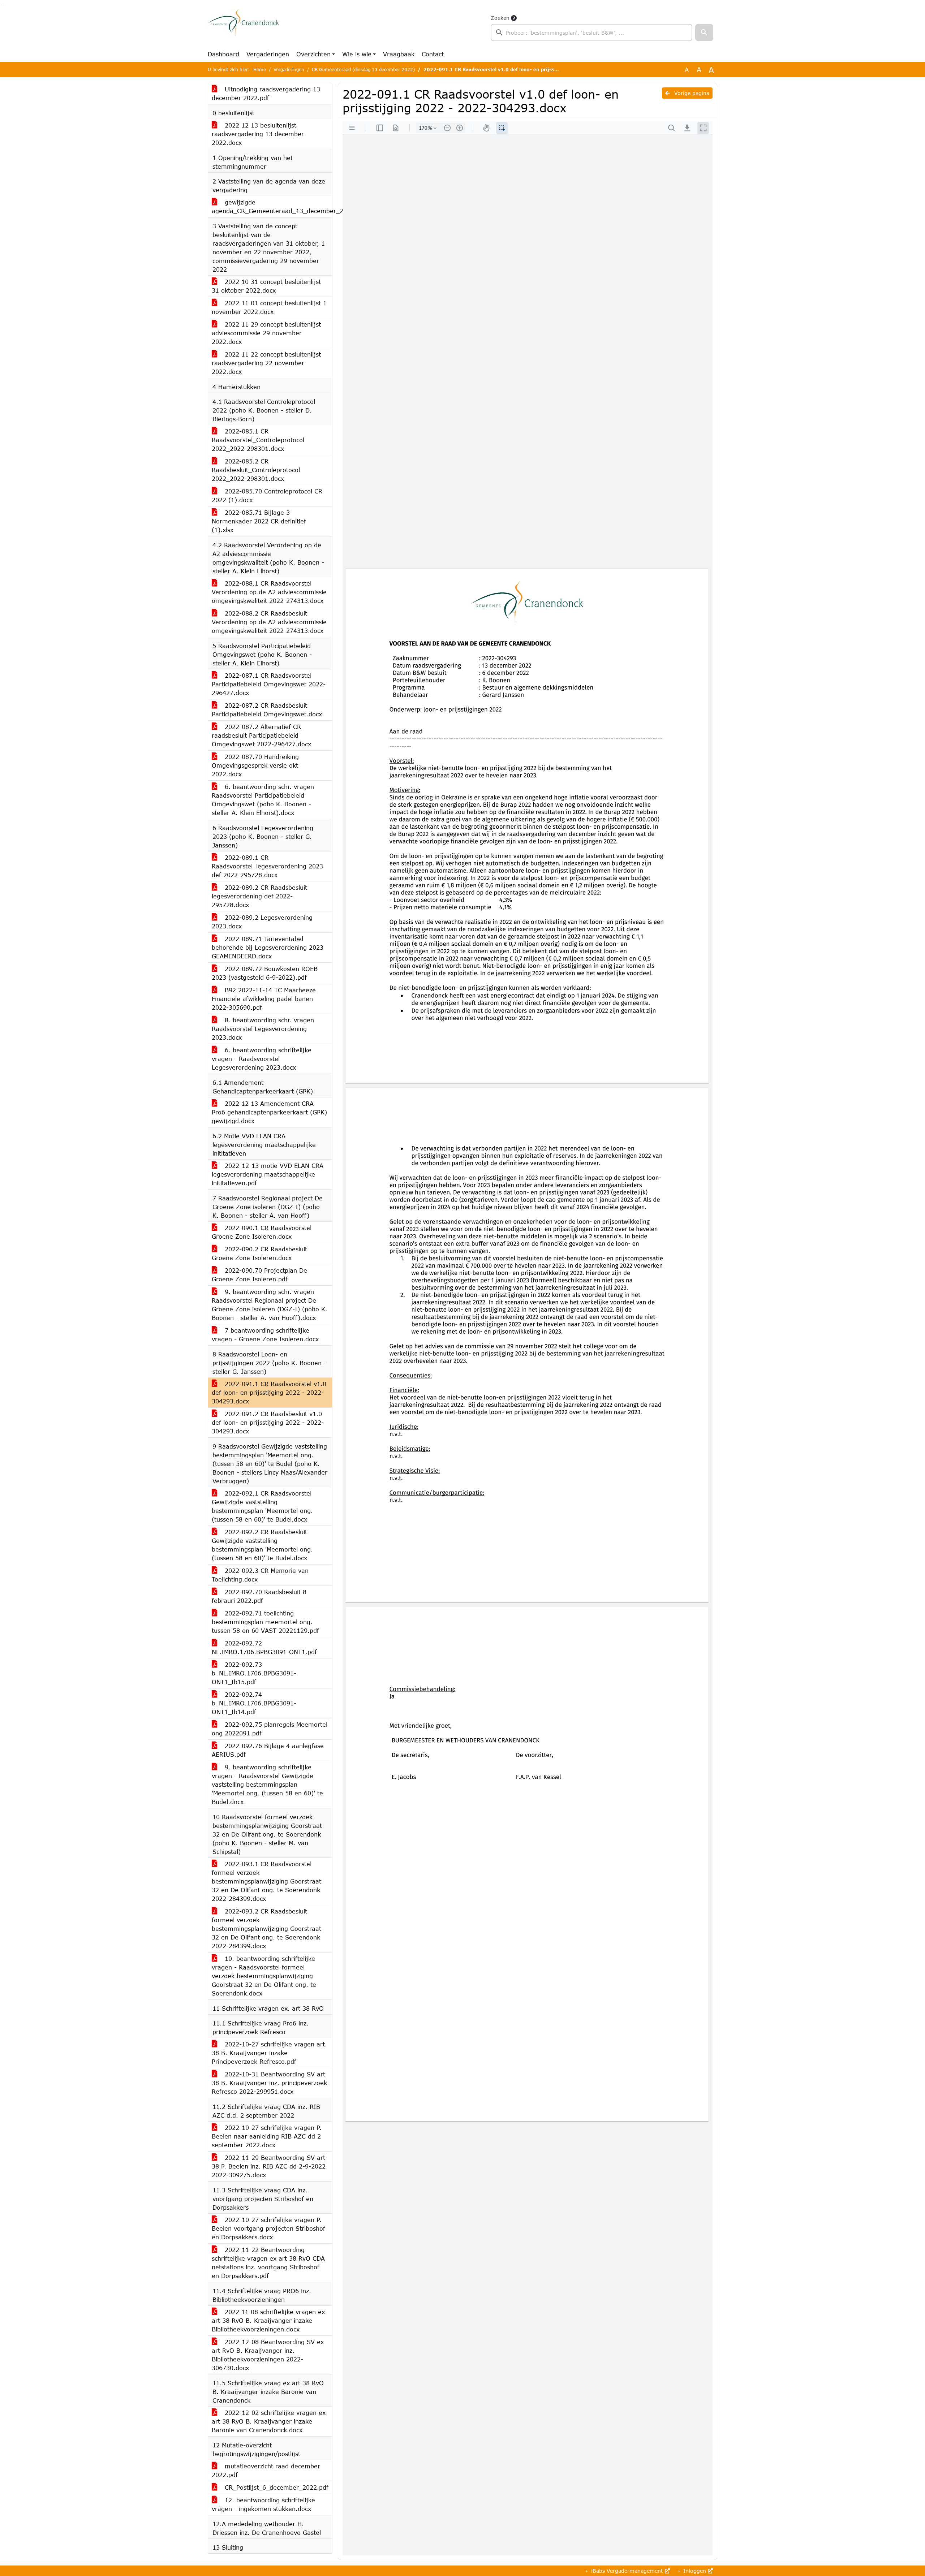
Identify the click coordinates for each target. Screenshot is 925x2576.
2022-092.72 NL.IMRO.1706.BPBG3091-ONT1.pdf (264, 1647)
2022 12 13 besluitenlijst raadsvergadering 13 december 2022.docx (258, 134)
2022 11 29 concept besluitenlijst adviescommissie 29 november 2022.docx (266, 333)
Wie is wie (357, 54)
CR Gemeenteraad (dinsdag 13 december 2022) (363, 70)
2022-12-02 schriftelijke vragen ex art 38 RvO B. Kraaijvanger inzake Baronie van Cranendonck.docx (269, 2421)
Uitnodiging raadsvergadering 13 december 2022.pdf (266, 93)
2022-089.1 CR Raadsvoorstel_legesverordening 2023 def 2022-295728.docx (267, 866)
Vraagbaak (399, 54)
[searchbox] (591, 33)
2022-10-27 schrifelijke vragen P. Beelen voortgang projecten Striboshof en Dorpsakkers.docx (268, 2228)
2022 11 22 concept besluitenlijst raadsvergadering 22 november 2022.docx (266, 363)
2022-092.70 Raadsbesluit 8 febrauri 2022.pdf (259, 1596)
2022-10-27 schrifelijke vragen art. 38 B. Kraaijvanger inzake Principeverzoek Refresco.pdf (269, 2053)
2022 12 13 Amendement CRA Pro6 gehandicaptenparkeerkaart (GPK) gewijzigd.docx (269, 1112)
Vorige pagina (691, 93)
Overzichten (313, 54)
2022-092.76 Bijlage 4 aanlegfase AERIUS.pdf (268, 1750)
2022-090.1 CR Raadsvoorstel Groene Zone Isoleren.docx (262, 1232)
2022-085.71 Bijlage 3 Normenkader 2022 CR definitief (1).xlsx (259, 521)
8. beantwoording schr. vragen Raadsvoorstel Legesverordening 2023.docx (263, 1029)
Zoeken (500, 18)
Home (260, 70)
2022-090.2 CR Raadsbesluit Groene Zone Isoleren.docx (259, 1253)
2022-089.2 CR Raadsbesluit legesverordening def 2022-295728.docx (259, 896)
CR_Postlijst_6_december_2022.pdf (276, 2487)
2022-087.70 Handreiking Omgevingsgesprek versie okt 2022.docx (255, 765)
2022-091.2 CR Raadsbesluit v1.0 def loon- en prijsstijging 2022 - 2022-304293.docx (268, 1422)
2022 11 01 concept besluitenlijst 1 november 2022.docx (269, 307)
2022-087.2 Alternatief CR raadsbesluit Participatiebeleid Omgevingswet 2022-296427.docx (261, 735)
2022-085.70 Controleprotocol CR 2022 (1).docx (267, 495)
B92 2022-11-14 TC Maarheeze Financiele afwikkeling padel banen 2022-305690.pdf (264, 999)
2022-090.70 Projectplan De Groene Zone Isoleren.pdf (259, 1275)
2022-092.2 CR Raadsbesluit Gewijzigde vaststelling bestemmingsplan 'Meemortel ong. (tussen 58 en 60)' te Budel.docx (262, 1545)
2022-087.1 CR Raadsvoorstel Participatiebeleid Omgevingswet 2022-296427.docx (269, 684)
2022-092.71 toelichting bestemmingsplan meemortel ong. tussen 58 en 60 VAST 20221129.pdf (265, 1622)
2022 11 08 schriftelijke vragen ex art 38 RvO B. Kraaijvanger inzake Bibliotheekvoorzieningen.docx (268, 2320)
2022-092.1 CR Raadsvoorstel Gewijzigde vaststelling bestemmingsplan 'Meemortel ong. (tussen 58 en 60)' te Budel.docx (262, 1506)
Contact (433, 54)
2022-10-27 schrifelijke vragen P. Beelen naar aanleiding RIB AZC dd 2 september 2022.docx (267, 2136)
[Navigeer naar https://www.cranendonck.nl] (243, 27)
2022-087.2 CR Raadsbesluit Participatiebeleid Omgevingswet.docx (267, 710)
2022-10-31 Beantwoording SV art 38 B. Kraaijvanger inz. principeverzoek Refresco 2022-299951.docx (269, 2083)
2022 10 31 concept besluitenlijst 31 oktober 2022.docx (266, 286)
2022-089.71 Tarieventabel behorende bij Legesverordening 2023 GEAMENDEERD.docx (268, 947)
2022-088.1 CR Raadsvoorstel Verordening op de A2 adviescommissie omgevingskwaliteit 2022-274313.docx (269, 592)
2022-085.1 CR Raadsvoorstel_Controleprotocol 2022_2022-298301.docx (258, 440)
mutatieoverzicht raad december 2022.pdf (266, 2470)
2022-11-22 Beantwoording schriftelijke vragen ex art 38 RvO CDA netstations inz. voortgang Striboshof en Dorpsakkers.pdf (268, 2263)
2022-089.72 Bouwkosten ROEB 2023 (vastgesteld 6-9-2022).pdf (265, 973)
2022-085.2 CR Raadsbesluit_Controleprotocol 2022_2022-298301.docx (256, 470)
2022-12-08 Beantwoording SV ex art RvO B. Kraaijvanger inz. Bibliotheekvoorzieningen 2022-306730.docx (268, 2355)
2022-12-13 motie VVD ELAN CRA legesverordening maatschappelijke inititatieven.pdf (268, 1174)
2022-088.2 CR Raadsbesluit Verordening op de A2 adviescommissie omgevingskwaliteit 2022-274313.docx (269, 622)
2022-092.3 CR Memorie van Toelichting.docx (260, 1575)
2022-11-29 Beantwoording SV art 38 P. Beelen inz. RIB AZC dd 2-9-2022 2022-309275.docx (269, 2166)
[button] (704, 33)
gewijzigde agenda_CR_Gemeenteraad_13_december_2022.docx (272, 206)
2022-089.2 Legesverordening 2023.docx (262, 922)
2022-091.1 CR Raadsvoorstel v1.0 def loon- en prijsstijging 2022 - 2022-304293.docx (269, 1392)
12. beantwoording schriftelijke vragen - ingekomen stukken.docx (263, 2504)
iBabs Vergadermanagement (627, 2571)
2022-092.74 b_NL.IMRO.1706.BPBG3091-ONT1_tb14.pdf (254, 1703)
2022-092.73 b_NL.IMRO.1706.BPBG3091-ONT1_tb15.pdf (254, 1673)
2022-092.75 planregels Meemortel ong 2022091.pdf (270, 1729)
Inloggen (695, 2571)
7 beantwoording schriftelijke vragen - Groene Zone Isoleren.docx (265, 1335)
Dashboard (223, 54)
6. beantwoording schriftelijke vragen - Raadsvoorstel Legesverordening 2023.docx (262, 1059)
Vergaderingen (268, 54)
